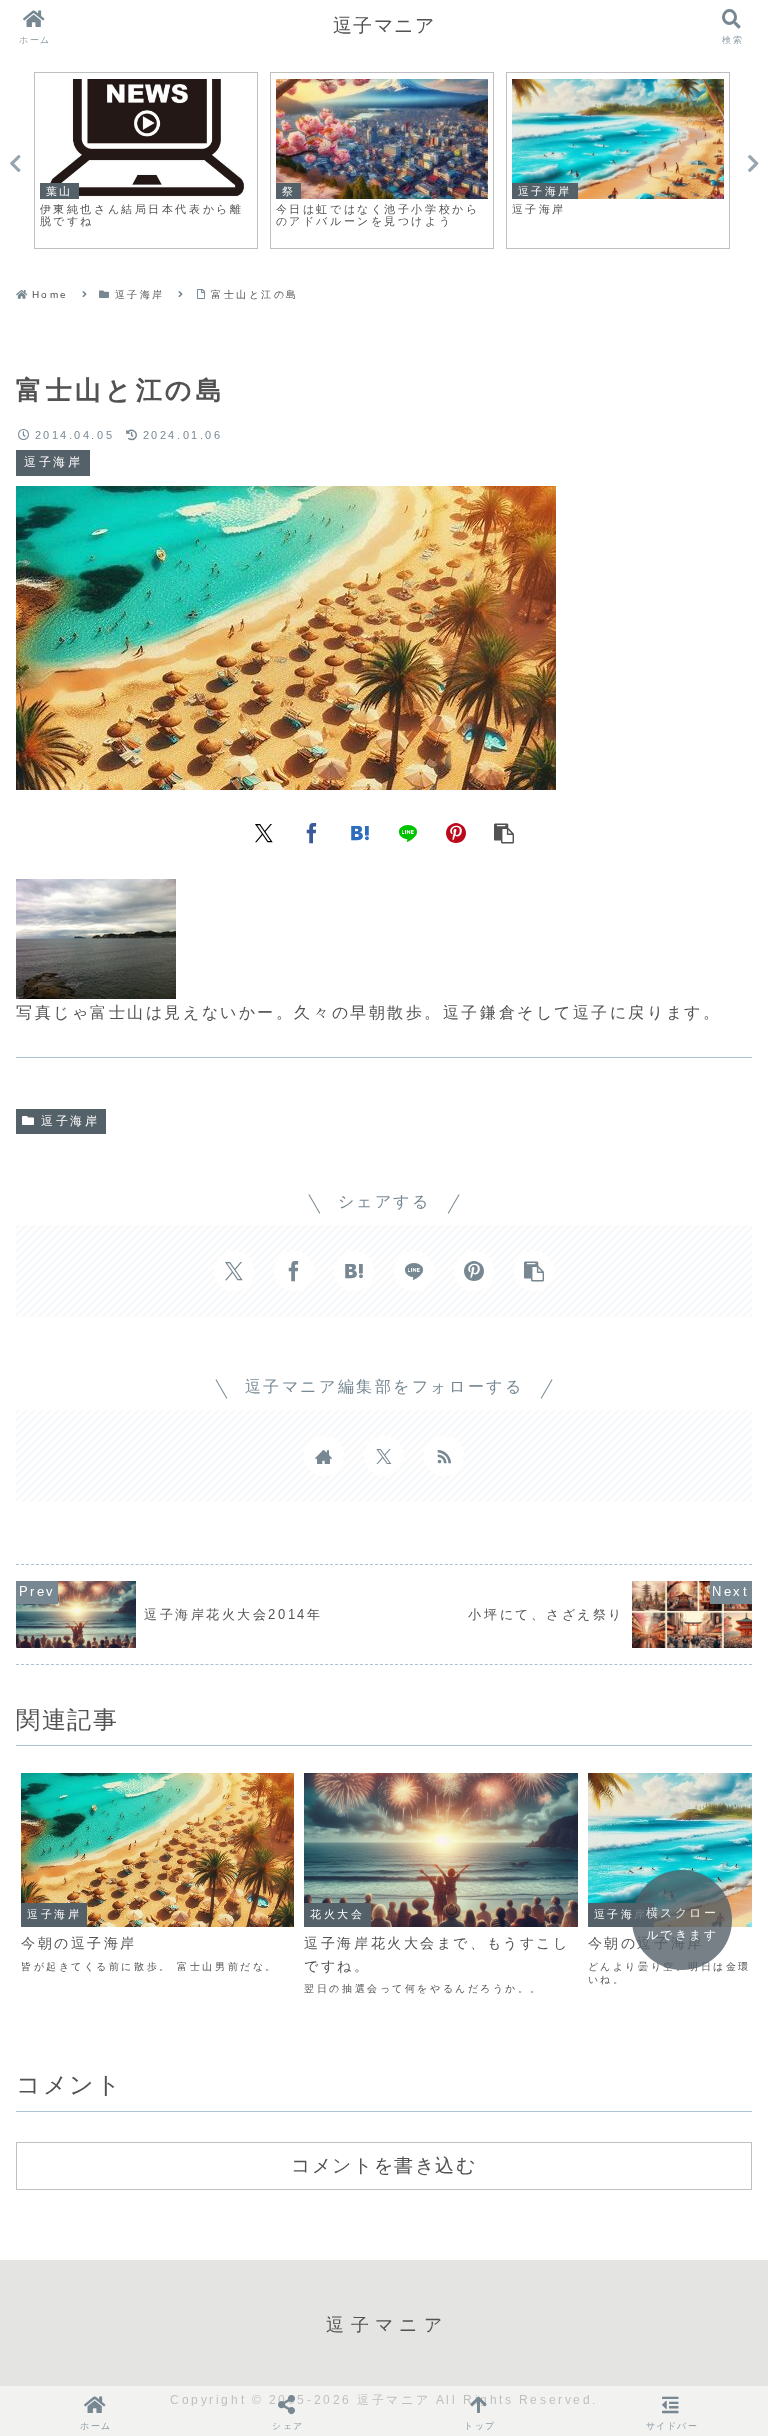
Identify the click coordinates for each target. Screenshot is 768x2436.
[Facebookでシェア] (312, 831)
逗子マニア (384, 25)
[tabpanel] (146, 160)
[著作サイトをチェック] (324, 1456)
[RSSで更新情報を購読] (444, 1456)
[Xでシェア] (264, 831)
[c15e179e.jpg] (96, 983)
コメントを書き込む (383, 2165)
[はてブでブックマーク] (360, 831)
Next (753, 164)
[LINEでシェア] (408, 831)
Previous (15, 164)
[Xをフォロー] (384, 1456)
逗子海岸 (70, 1121)
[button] (504, 831)
